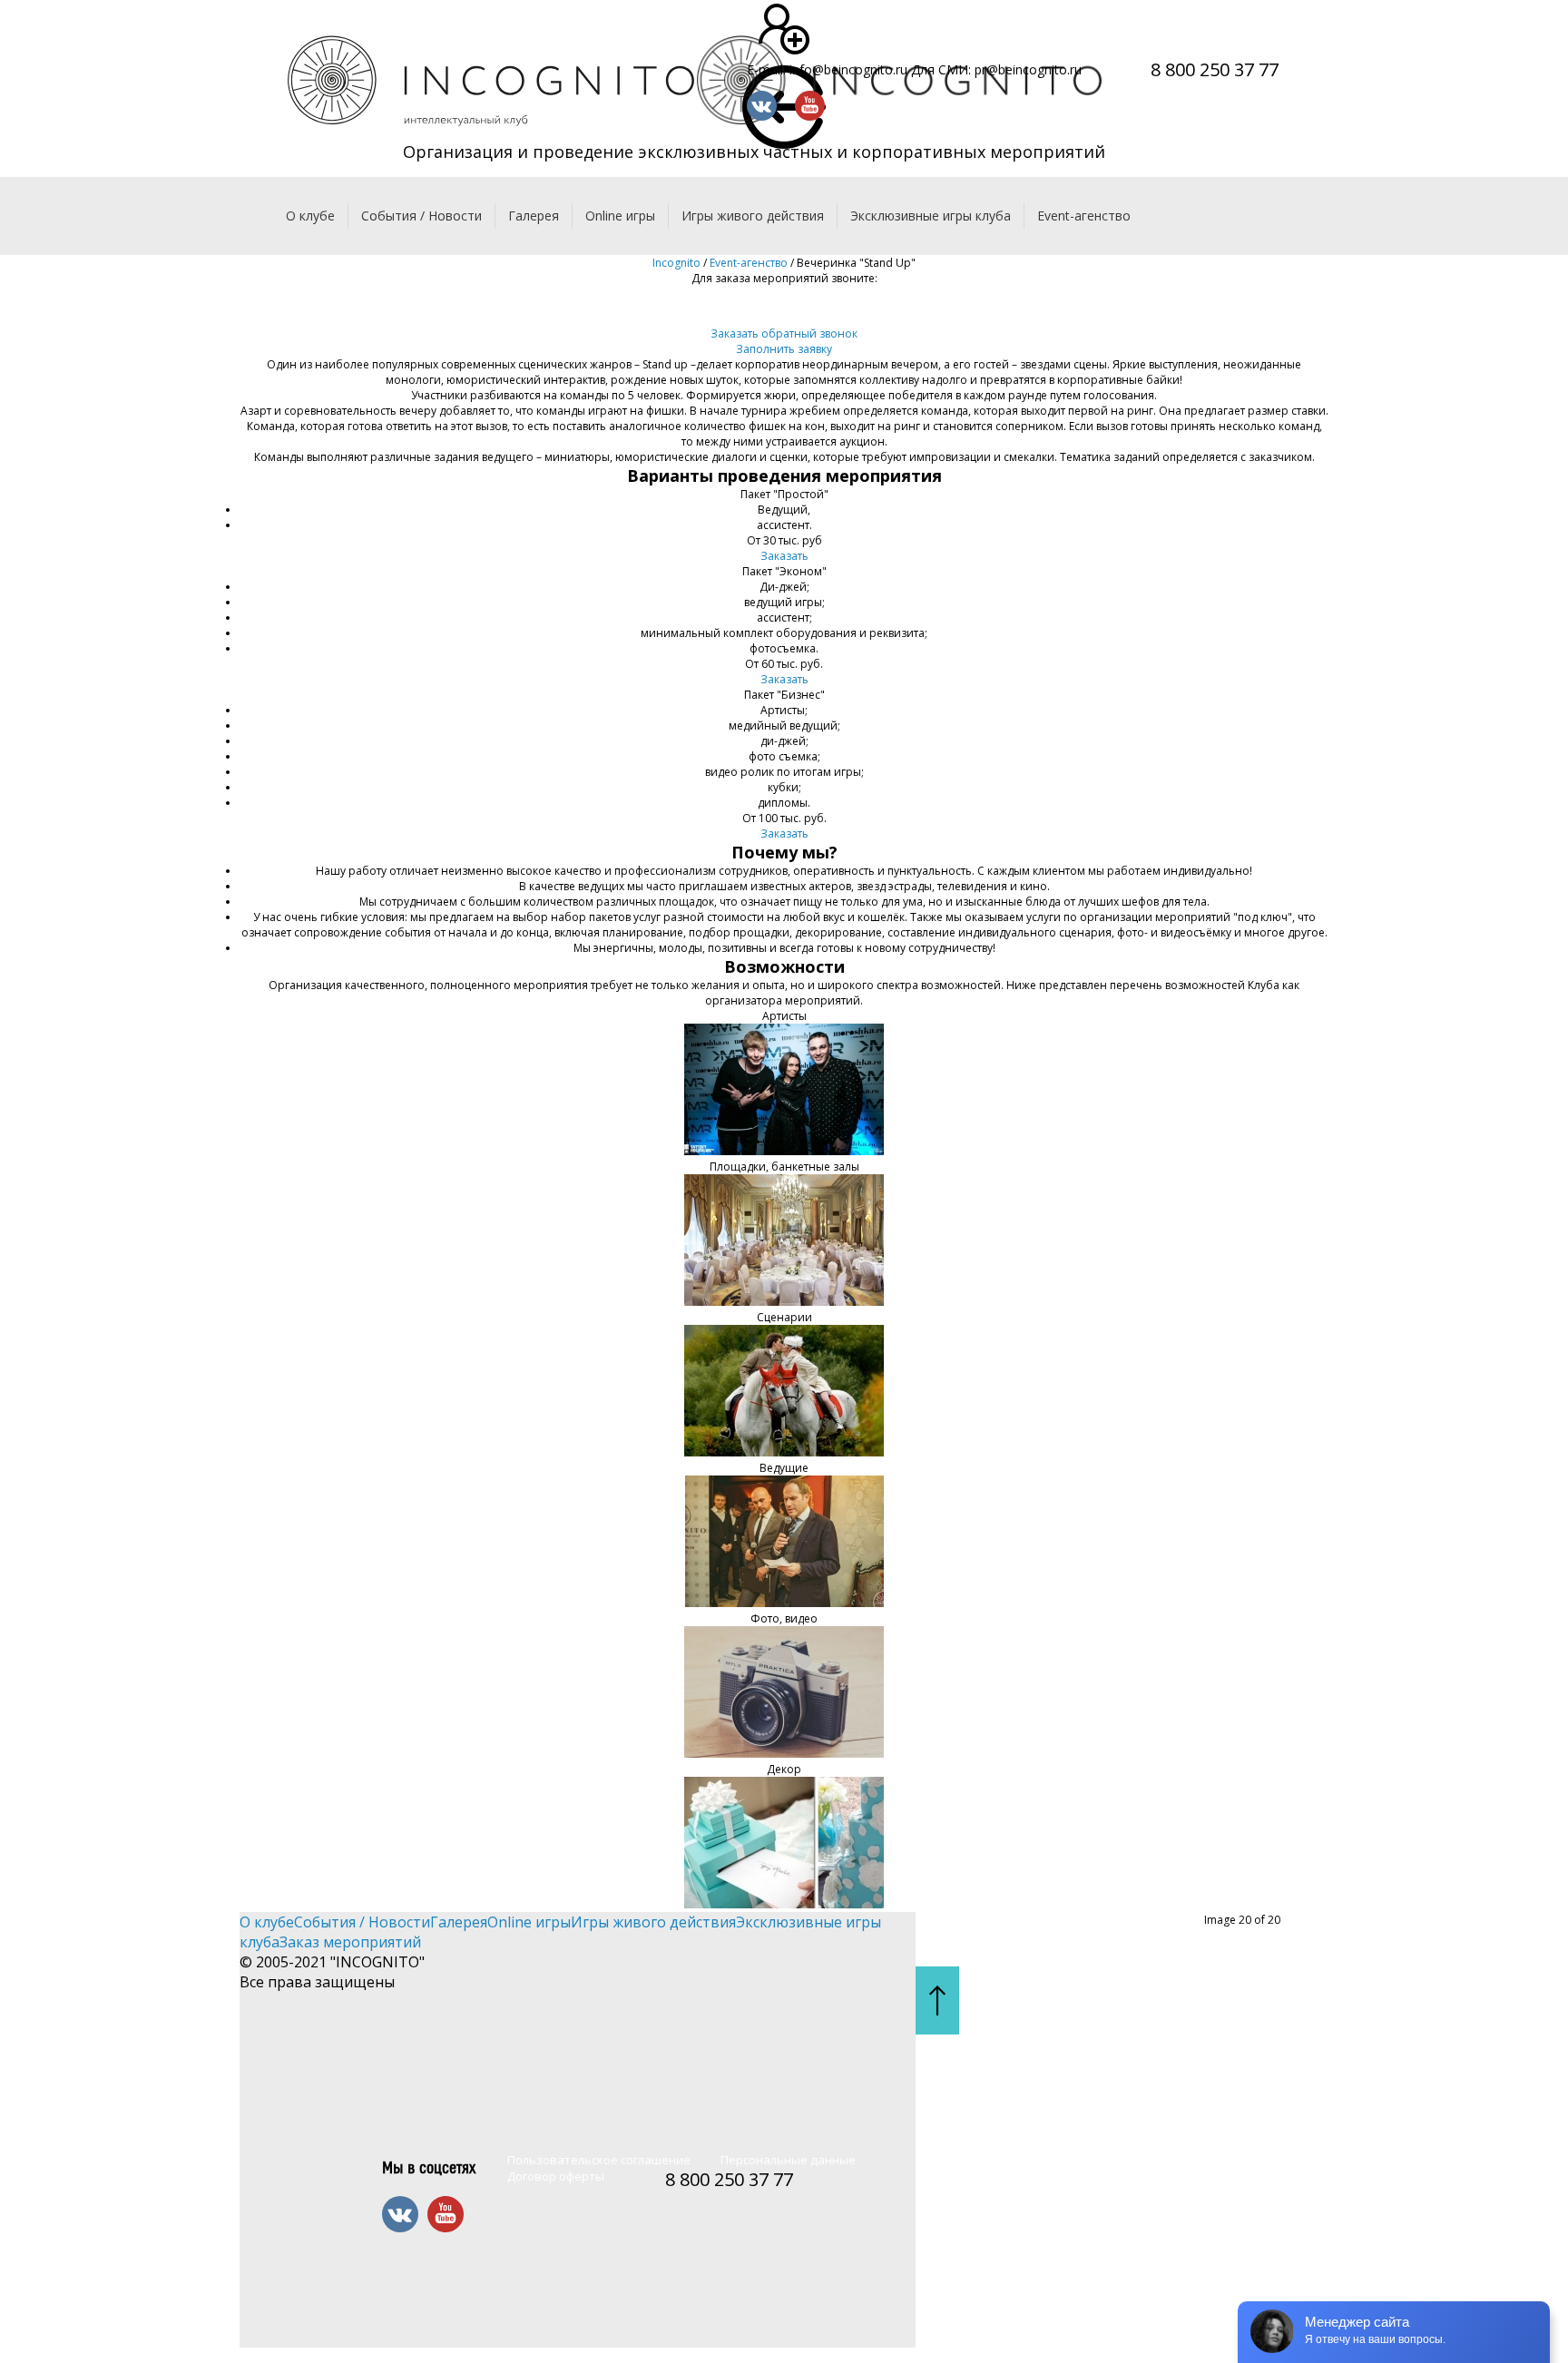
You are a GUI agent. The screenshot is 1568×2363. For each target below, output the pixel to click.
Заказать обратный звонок (784, 333)
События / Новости (421, 216)
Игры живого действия (753, 216)
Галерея (534, 216)
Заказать (784, 556)
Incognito (676, 263)
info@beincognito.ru (848, 69)
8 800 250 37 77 (1215, 69)
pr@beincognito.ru (1028, 69)
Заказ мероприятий (350, 1942)
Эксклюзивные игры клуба (931, 216)
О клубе (310, 216)
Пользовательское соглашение (599, 2160)
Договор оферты (556, 2176)
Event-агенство (1084, 216)
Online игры (620, 216)
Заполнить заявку (784, 349)
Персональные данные (788, 2160)
